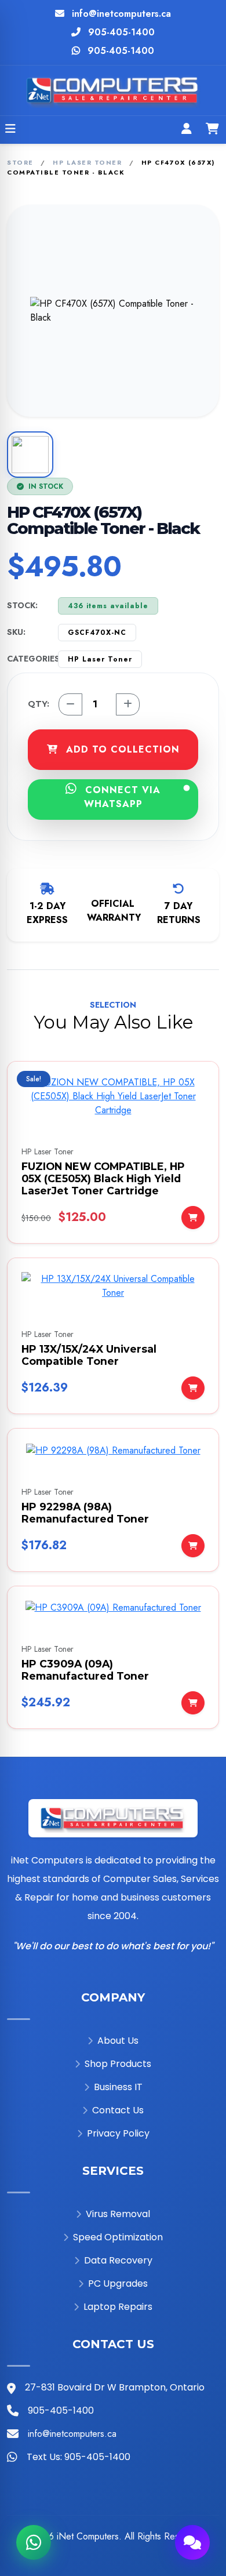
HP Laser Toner (87, 162)
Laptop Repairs (118, 2307)
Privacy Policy (118, 2133)
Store (20, 162)
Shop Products (118, 2064)
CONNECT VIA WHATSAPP (121, 797)
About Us (118, 2041)
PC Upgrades (118, 2283)
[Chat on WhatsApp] (34, 2542)
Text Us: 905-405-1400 (79, 2457)
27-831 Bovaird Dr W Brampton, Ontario (115, 2387)
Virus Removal (118, 2214)
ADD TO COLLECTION (121, 749)
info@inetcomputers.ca (121, 14)
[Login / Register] (187, 130)
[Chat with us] (192, 2542)
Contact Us (118, 2110)
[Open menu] (10, 130)
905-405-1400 (121, 32)
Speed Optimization (118, 2237)
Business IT (118, 2087)
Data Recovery (118, 2260)
